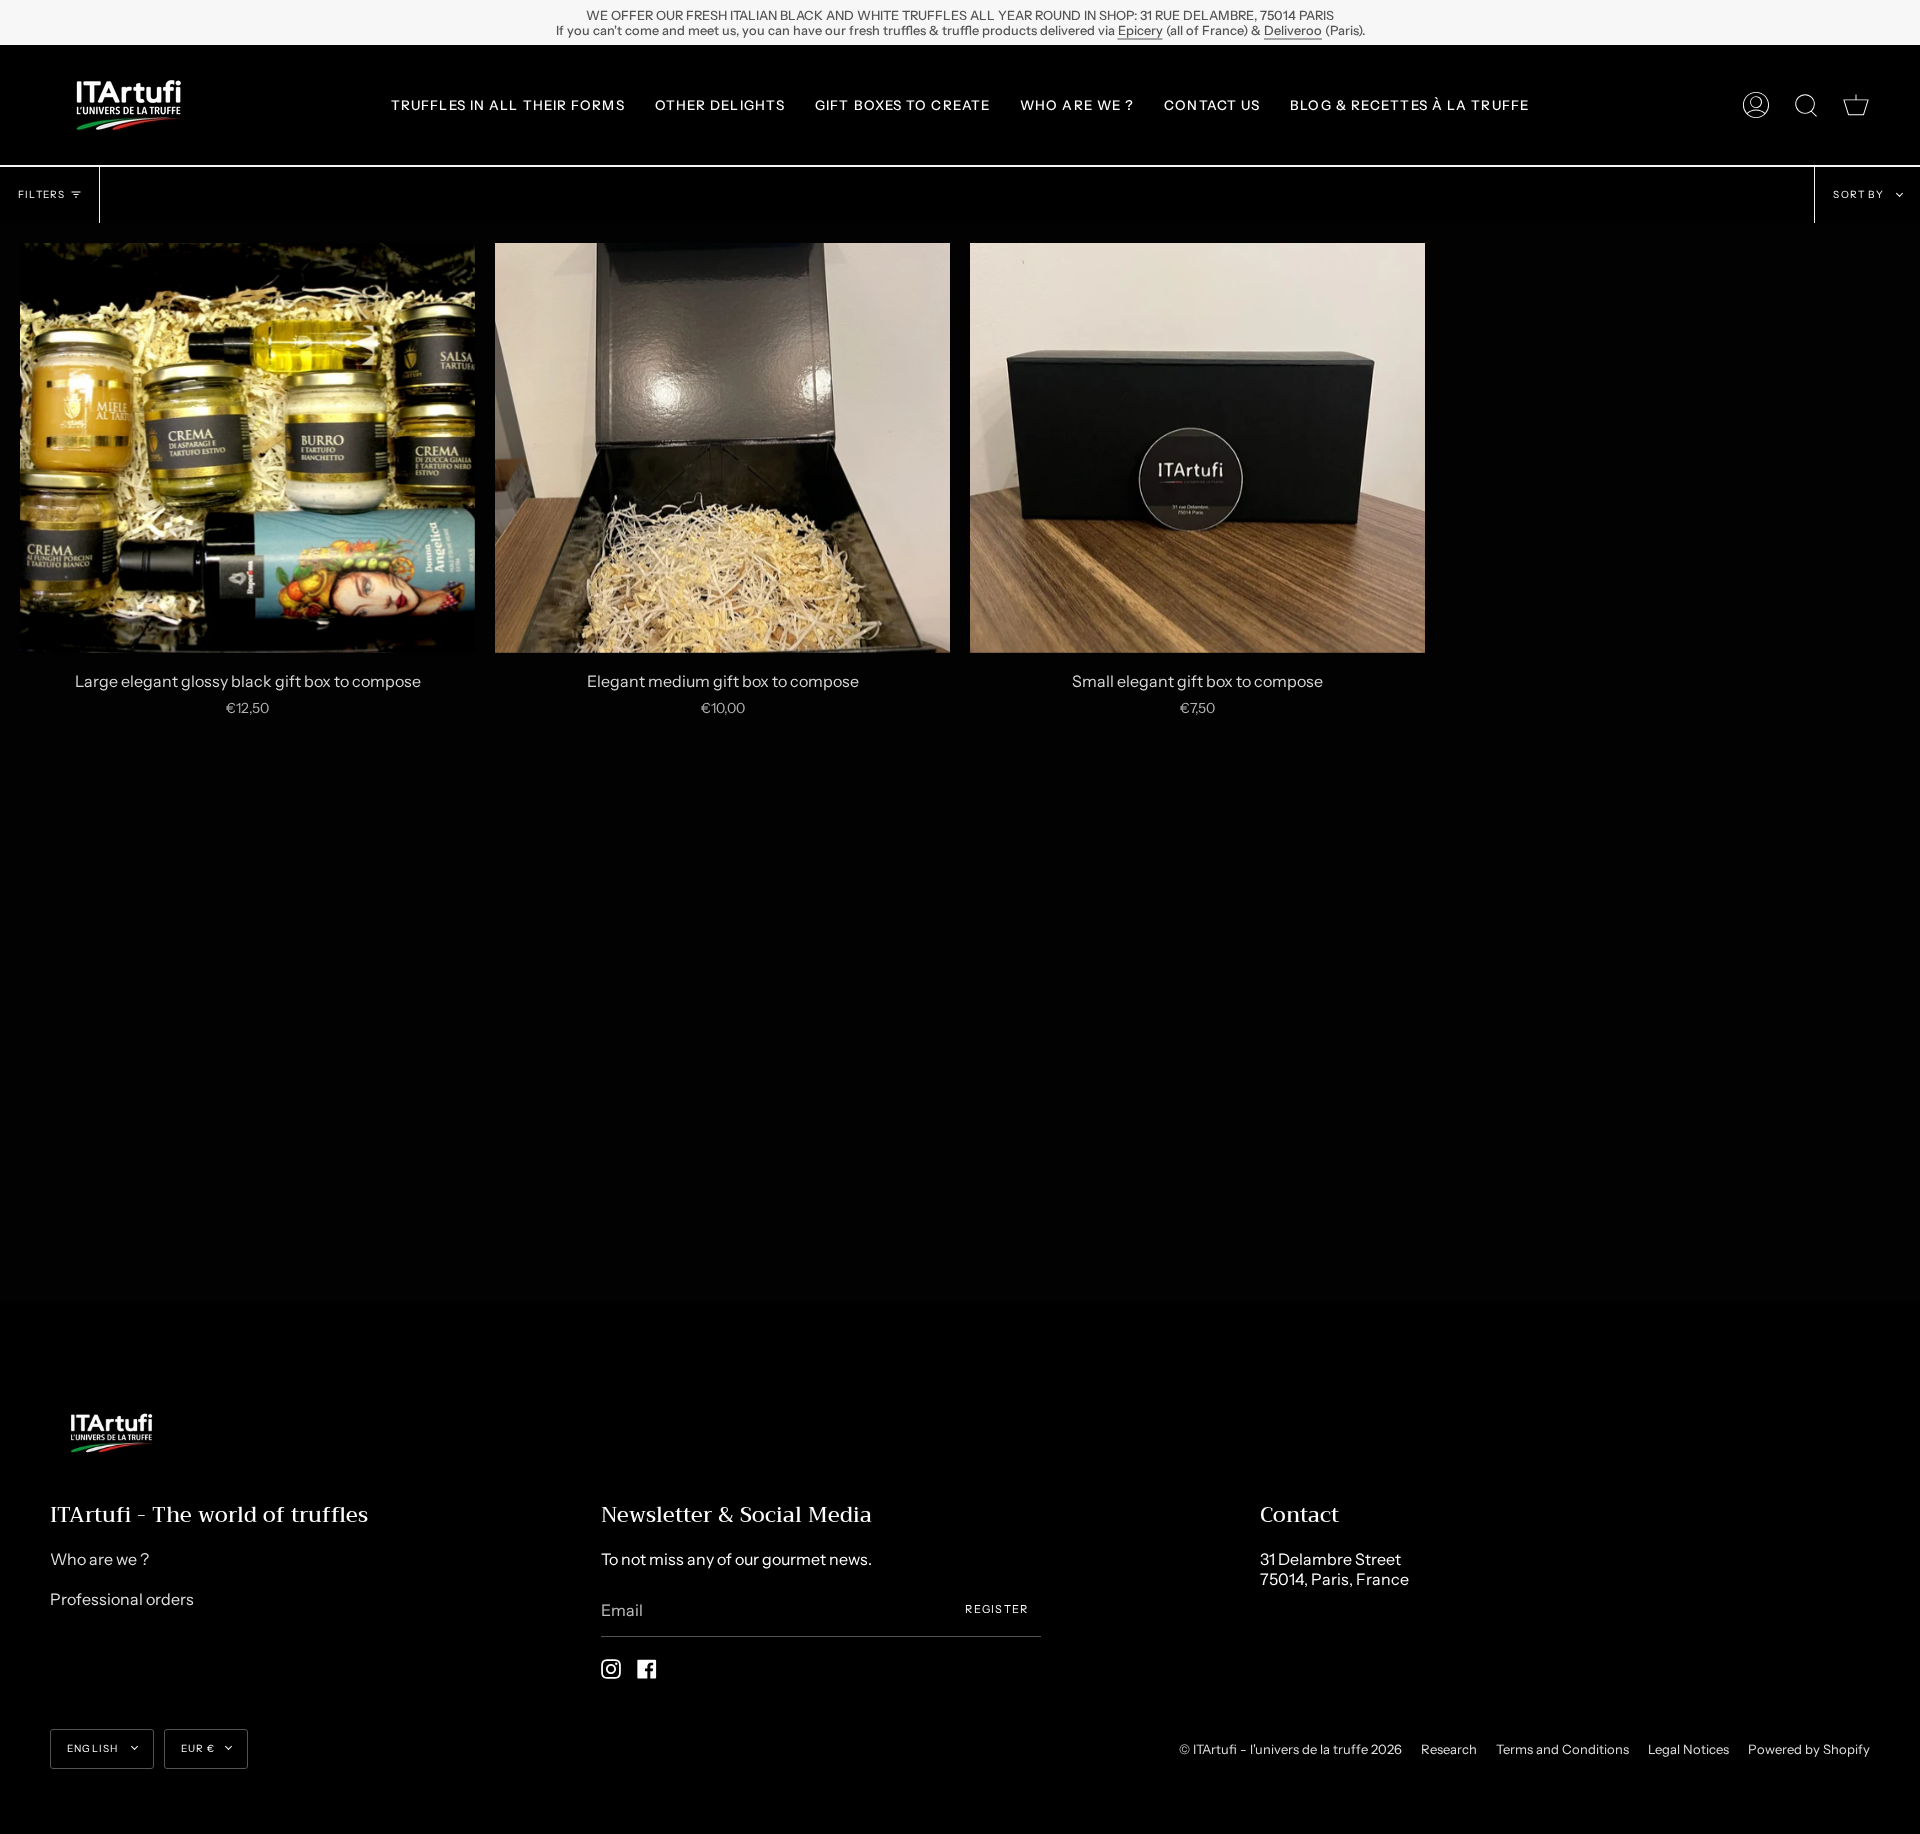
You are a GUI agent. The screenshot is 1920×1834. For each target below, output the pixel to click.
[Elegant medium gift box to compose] (722, 448)
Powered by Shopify (1809, 1749)
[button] (508, 105)
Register (997, 1609)
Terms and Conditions (1562, 1749)
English (94, 1748)
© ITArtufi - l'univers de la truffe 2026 (1290, 1749)
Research (1449, 1749)
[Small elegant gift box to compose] (1197, 448)
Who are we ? (99, 1559)
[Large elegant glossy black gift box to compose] (247, 448)
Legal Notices (1688, 1749)
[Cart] (1856, 105)
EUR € (198, 1748)
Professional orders (122, 1599)
